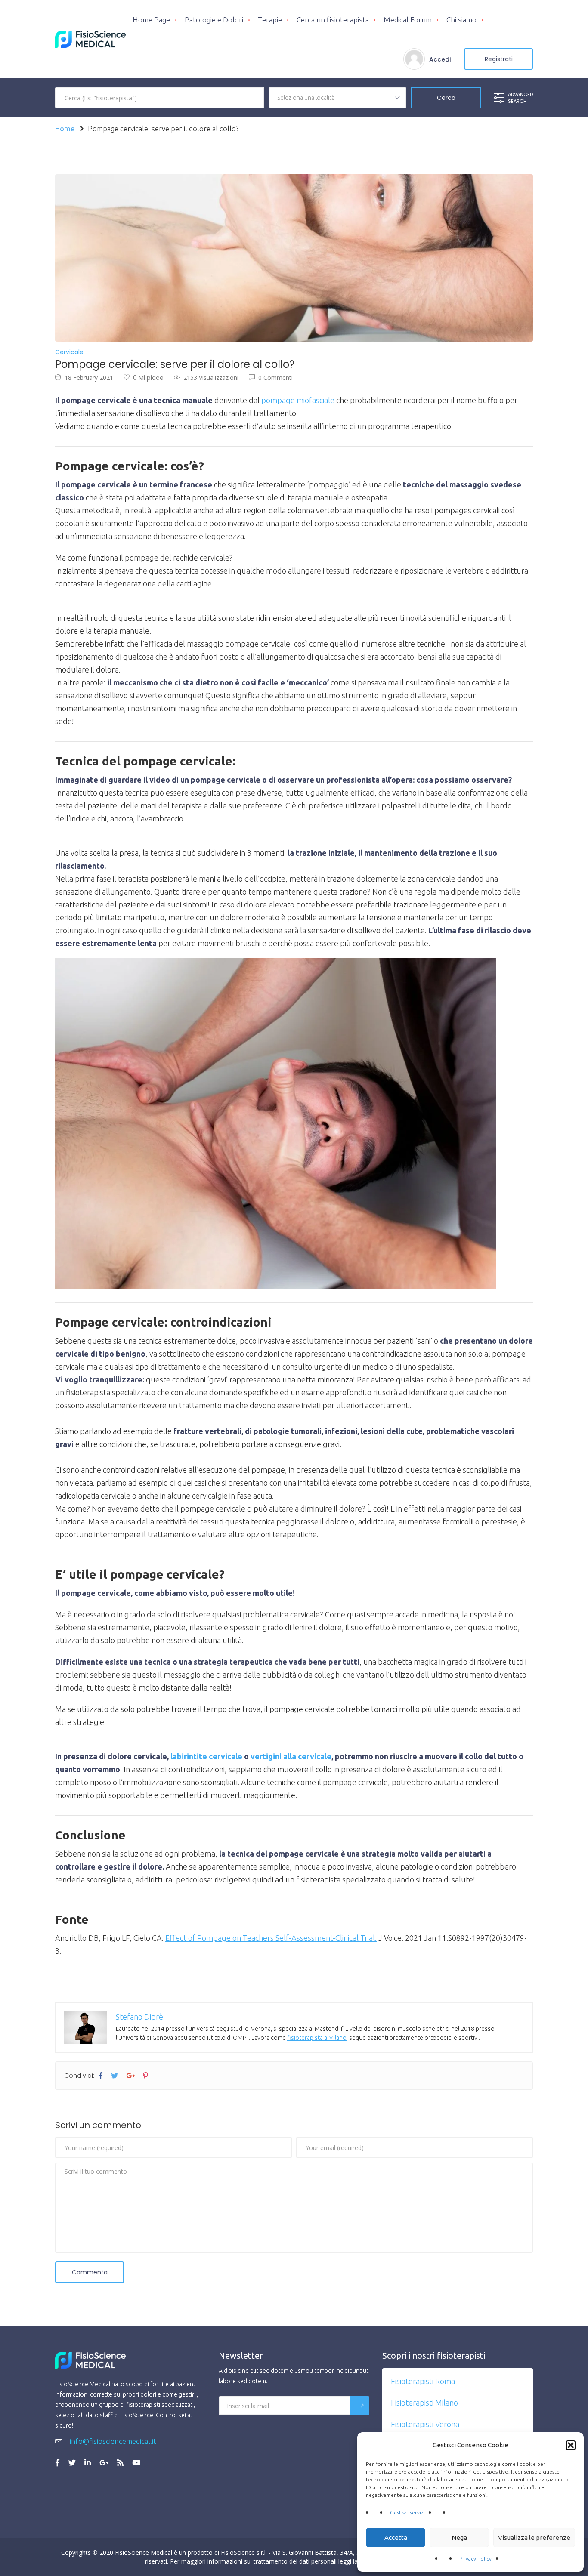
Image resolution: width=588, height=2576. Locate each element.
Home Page (151, 20)
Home (65, 128)
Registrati (499, 59)
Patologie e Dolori (214, 20)
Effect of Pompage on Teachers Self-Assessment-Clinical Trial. (271, 1938)
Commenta (90, 2272)
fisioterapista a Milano (317, 2038)
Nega (459, 2537)
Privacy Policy (475, 2559)
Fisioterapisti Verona (425, 2424)
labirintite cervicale (206, 1756)
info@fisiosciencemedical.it (112, 2441)
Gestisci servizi (407, 2513)
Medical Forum (408, 20)
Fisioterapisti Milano (424, 2403)
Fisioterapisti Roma (423, 2381)
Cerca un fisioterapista (333, 20)
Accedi (440, 59)
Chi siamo (461, 20)
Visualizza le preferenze (534, 2537)
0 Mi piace (148, 378)
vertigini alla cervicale (291, 1756)
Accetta (396, 2537)
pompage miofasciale (298, 400)
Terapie (270, 20)
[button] (571, 2445)
